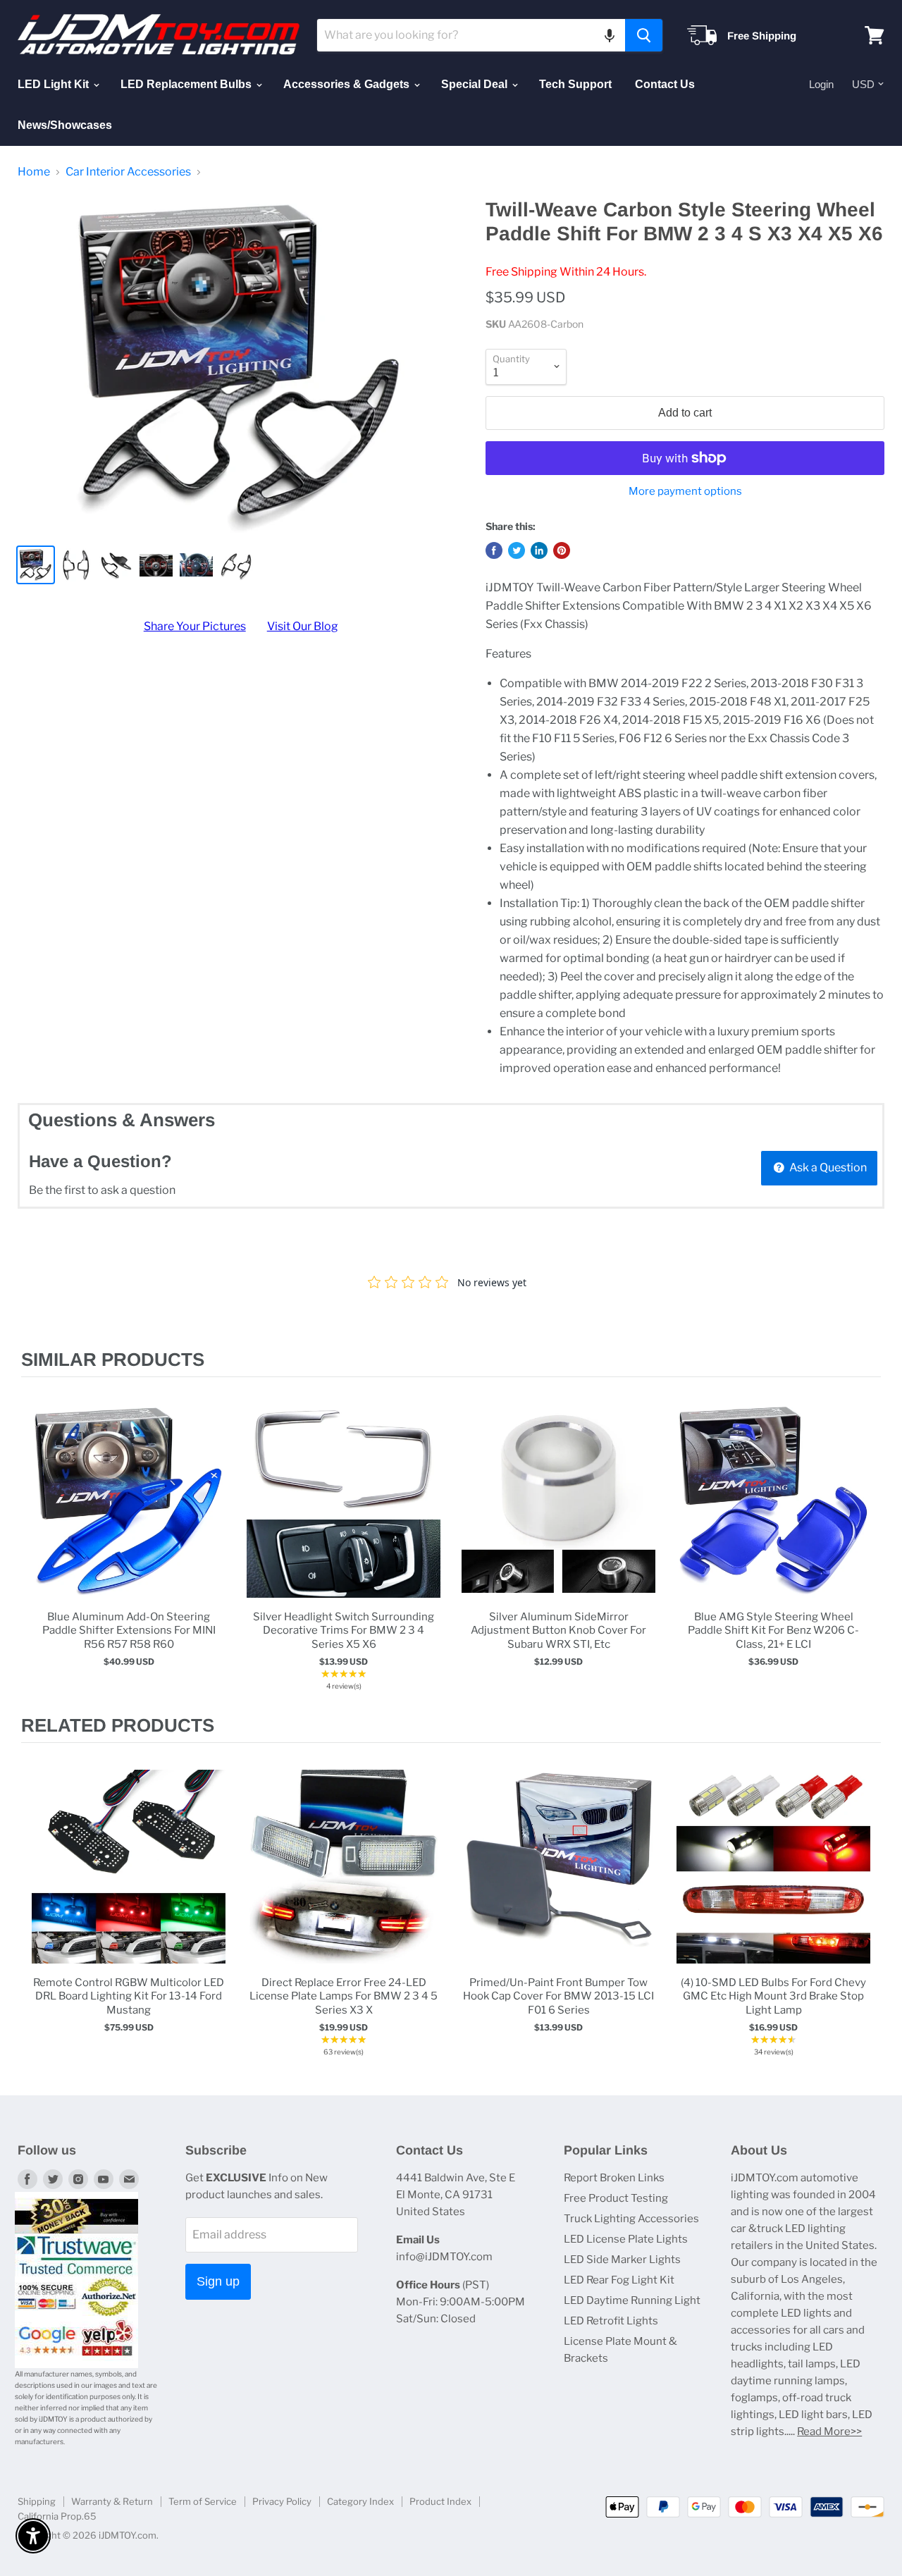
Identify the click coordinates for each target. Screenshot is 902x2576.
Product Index (440, 2501)
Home (34, 172)
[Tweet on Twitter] (517, 550)
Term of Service (203, 2501)
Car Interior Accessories (128, 172)
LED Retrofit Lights (611, 2321)
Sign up (218, 2281)
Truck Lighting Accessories (631, 2219)
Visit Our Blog (303, 626)
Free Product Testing (616, 2198)
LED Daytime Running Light (632, 2300)
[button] (610, 35)
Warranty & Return (112, 2501)
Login (821, 84)
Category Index (360, 2501)
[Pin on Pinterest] (562, 550)
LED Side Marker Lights (622, 2260)
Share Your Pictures (195, 626)
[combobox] (471, 35)
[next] (867, 1546)
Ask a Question (827, 1167)
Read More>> (829, 2432)
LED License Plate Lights (626, 2239)
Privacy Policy (282, 2501)
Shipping (37, 2501)
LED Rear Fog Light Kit (619, 2280)
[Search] (644, 35)
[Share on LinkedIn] (539, 550)
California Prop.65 (57, 2516)
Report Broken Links (614, 2178)
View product (129, 1516)
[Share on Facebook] (494, 550)
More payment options (685, 492)
